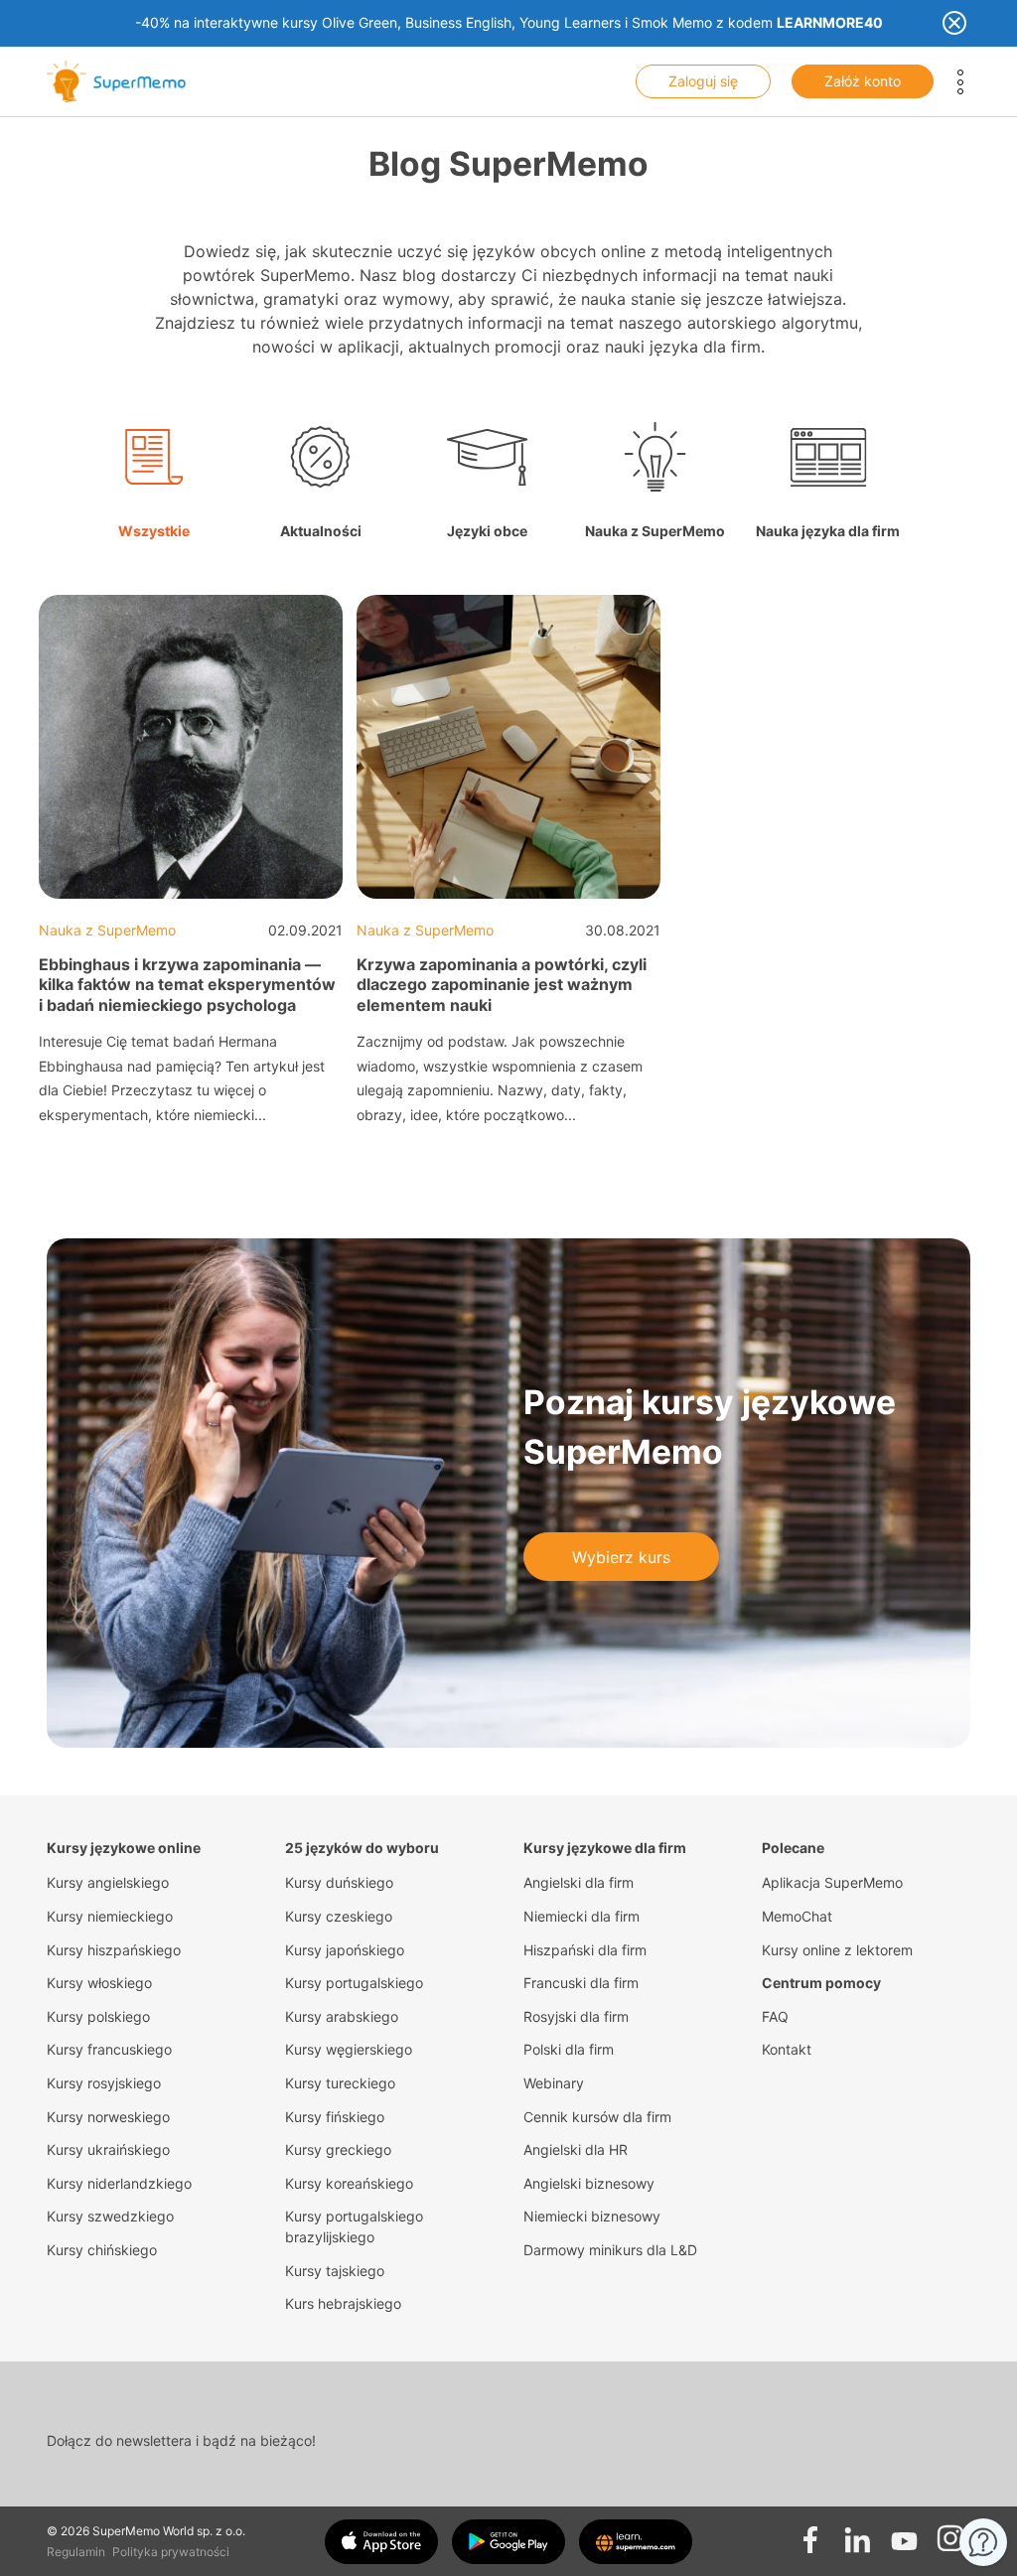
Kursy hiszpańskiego (114, 1950)
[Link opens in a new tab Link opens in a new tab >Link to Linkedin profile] (857, 2533)
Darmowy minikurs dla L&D (610, 2250)
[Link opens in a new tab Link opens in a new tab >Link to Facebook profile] (810, 2533)
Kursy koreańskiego (349, 2183)
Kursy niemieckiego (110, 1916)
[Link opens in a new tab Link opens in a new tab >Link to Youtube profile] (904, 2533)
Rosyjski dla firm (576, 2016)
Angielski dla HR (576, 2149)
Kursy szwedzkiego (110, 2216)
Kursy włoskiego (99, 1983)
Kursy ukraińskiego (108, 2149)
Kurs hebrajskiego (343, 2303)
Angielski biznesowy (589, 2183)
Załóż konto (863, 81)
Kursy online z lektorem (837, 1950)
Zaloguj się (703, 81)
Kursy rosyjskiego (104, 2083)
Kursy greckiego (338, 2149)
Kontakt (787, 2049)
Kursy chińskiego (102, 2250)
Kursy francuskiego (109, 2049)
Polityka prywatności (171, 2552)
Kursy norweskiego (108, 2117)
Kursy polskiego (98, 2016)
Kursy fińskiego (335, 2117)
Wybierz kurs (621, 1557)
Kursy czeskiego (339, 1916)
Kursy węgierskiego (349, 2049)
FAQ (775, 2016)
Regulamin (76, 2552)
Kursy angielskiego (108, 1882)
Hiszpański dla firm (585, 1950)
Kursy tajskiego (335, 2271)
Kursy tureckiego (340, 2083)
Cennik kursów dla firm (597, 2117)
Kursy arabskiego (342, 2016)
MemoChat (797, 1916)
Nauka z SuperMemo (107, 930)
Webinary (554, 2083)
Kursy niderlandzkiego (119, 2183)
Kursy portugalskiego (354, 1983)
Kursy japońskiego (345, 1950)
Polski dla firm (569, 2049)
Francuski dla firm (581, 1983)
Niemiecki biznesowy (592, 2216)
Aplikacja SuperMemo (832, 1882)
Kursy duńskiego (339, 1882)
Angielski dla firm (579, 1882)
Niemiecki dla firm (581, 1916)
